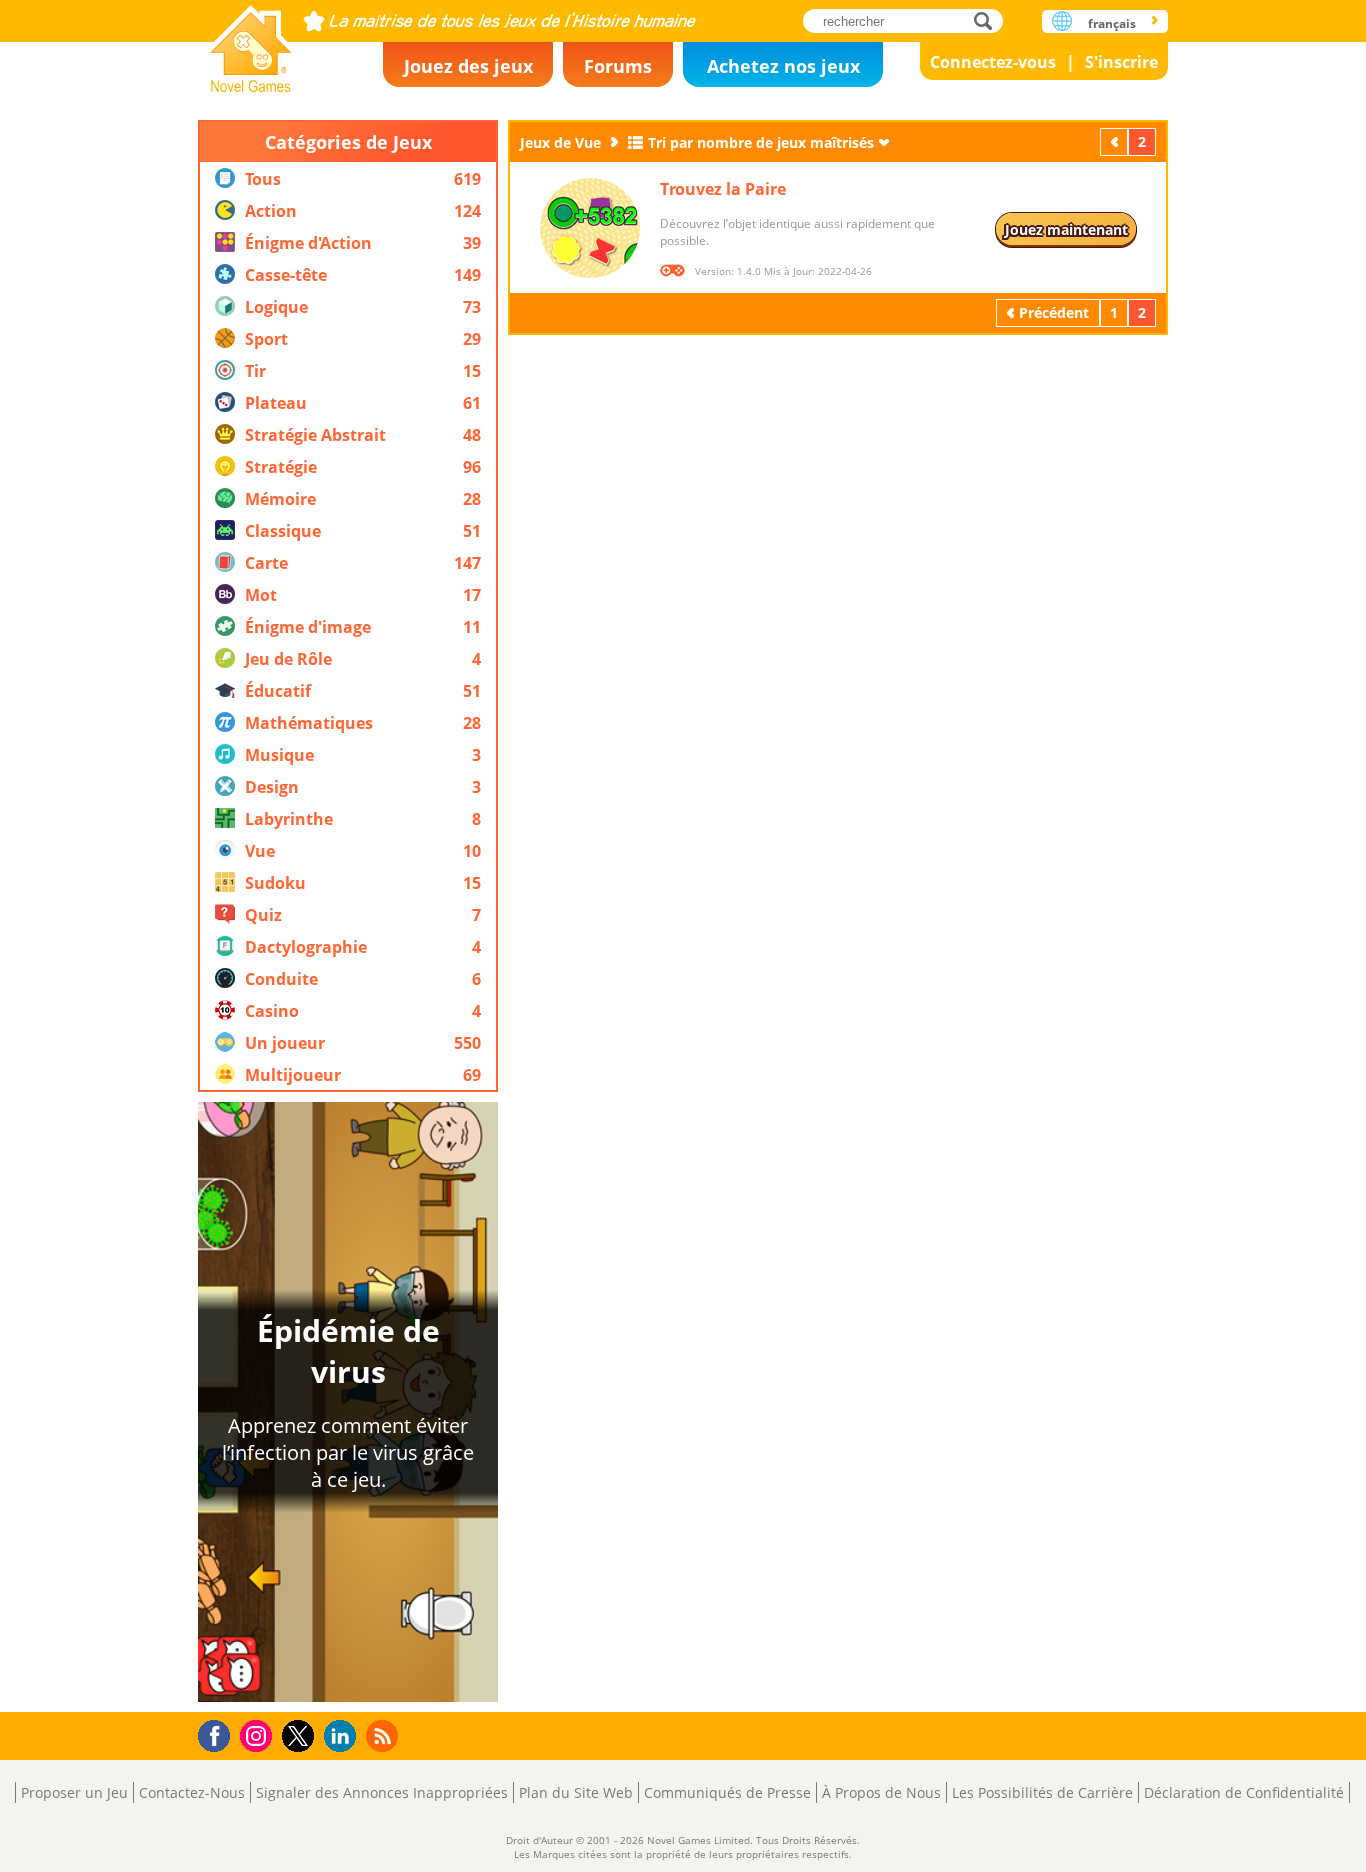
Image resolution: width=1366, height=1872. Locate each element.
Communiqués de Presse (727, 1792)
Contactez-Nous (192, 1792)
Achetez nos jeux (783, 66)
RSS (384, 1735)
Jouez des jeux (468, 66)
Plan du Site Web (576, 1792)
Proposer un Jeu (74, 1792)
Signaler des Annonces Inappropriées (382, 1792)
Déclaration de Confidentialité (1244, 1792)
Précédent (1116, 141)
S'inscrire (1121, 62)
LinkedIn (343, 1736)
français (1112, 23)
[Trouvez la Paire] (590, 228)
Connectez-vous (993, 62)
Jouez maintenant (1066, 229)
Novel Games (251, 42)
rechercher (988, 20)
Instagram (259, 1734)
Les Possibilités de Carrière (1042, 1792)
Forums (618, 66)
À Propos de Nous (881, 1792)
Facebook (219, 1733)
